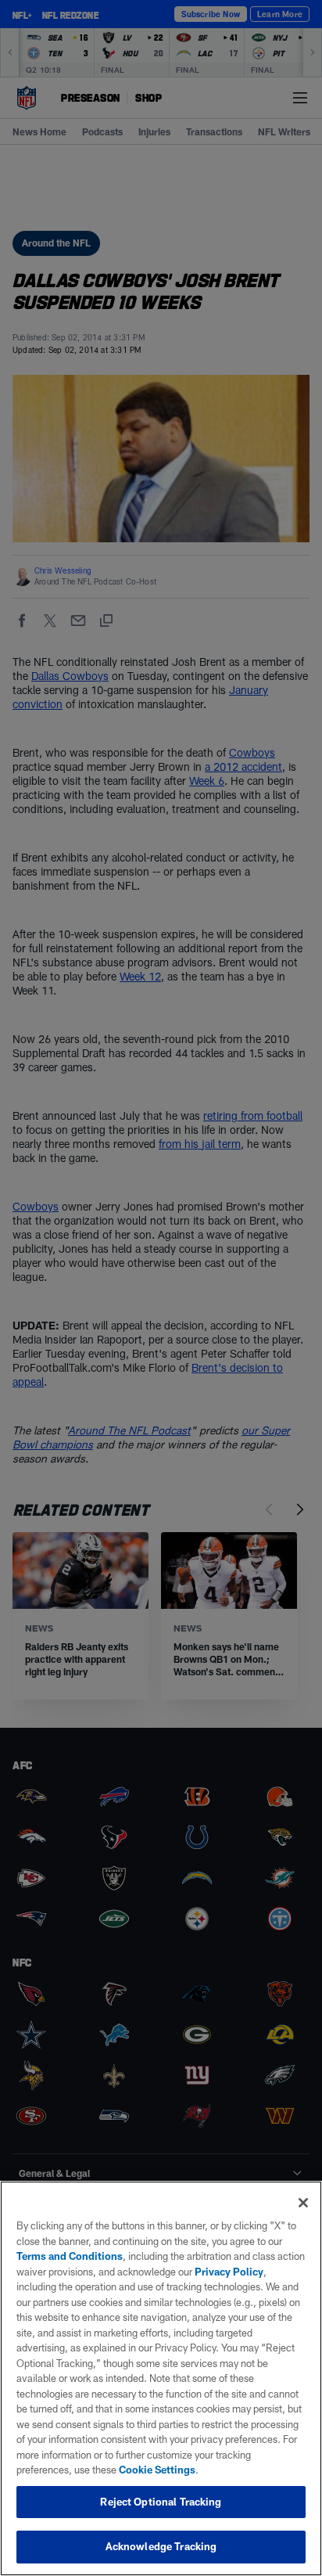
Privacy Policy (229, 2272)
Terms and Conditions (70, 2256)
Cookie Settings (157, 2470)
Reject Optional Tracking (161, 2502)
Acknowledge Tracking (161, 2546)
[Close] (303, 2203)
